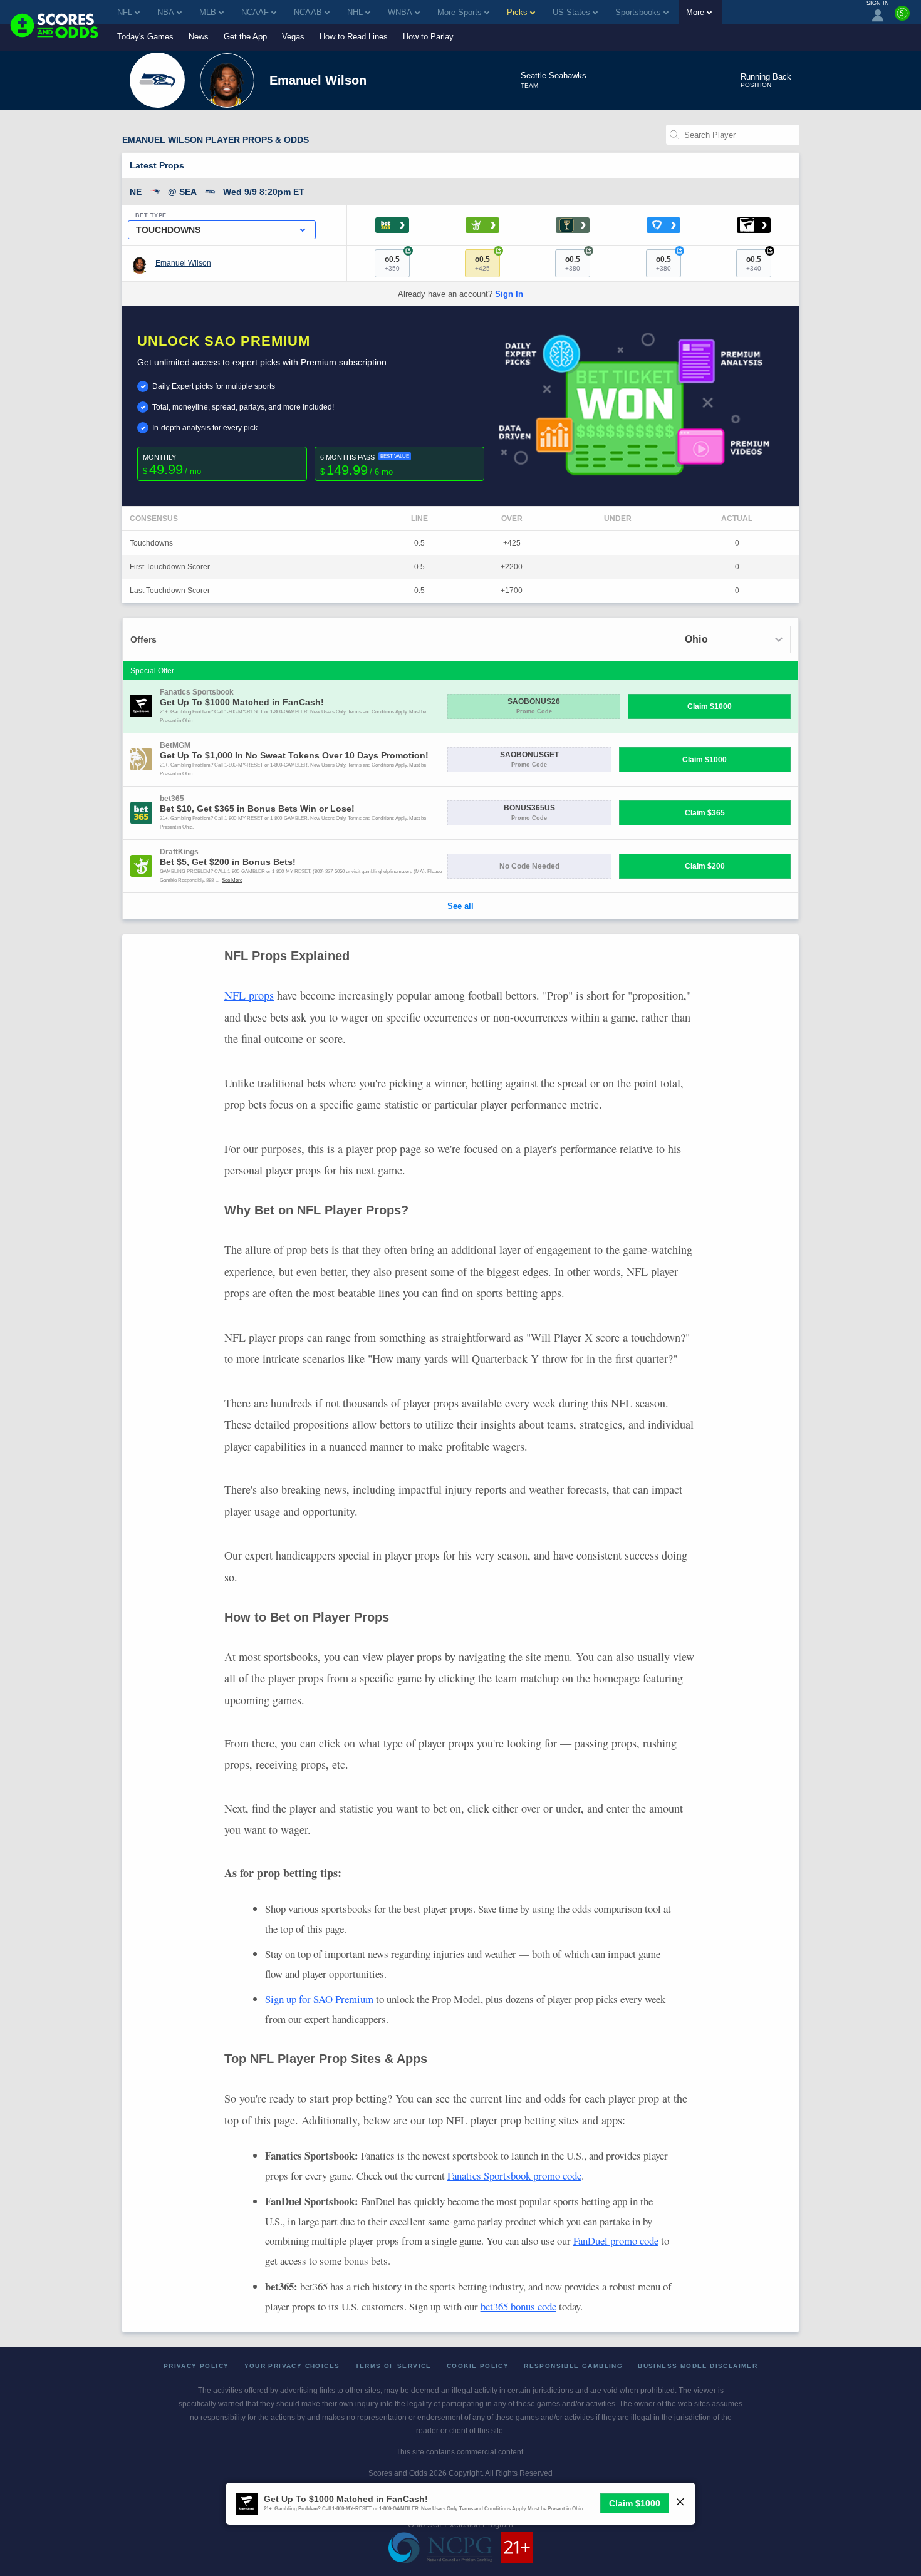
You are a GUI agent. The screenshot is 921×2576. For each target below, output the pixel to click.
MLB (208, 12)
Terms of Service (393, 2366)
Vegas (293, 37)
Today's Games (145, 37)
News (199, 37)
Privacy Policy (196, 2366)
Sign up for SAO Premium (319, 1999)
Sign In (509, 294)
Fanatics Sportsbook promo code (514, 2175)
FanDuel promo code (616, 2241)
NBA (166, 12)
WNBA (400, 12)
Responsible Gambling (573, 2366)
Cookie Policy (478, 2366)
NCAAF (255, 12)
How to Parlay (428, 37)
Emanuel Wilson (183, 263)
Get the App (245, 37)
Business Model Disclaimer (698, 2366)
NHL (355, 12)
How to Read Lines (354, 37)
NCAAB (308, 12)
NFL (125, 12)
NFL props (249, 995)
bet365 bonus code (518, 2306)
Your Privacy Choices (292, 2366)
